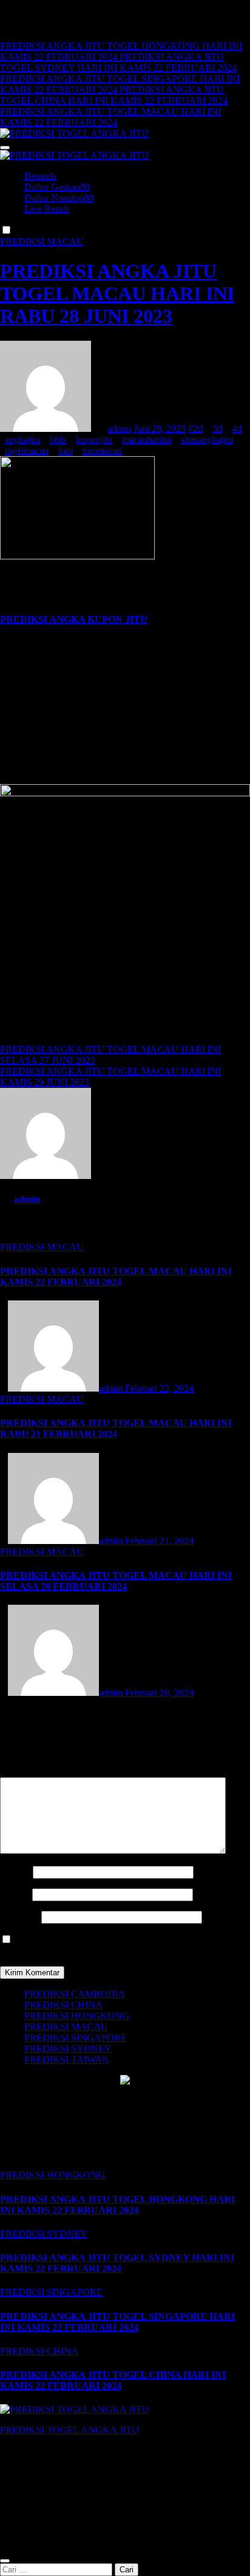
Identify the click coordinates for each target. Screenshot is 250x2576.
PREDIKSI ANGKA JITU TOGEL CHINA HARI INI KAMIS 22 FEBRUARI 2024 (113, 2380)
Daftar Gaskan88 (57, 187)
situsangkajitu (207, 439)
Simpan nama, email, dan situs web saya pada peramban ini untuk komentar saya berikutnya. (121, 1945)
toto (66, 450)
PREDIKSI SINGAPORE (76, 2038)
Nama (15, 1872)
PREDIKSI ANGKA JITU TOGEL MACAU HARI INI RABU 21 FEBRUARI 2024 (116, 1428)
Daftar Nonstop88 (59, 198)
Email (15, 1894)
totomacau (102, 450)
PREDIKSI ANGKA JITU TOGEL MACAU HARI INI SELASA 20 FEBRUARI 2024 (116, 1581)
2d (198, 429)
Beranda (40, 176)
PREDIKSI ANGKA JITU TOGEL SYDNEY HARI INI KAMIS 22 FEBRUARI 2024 (117, 2263)
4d (237, 429)
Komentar (23, 1771)
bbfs (58, 439)
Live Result (46, 209)
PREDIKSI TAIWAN (67, 2059)
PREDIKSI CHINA (63, 2005)
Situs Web (19, 1917)
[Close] (5, 2561)
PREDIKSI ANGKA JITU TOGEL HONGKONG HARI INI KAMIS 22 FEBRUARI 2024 (117, 2205)
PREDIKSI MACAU (42, 241)
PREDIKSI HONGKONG (77, 2016)
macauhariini (147, 439)
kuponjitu (94, 439)
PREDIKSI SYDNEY (68, 2048)
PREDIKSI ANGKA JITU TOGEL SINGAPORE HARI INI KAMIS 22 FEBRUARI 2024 (117, 2322)
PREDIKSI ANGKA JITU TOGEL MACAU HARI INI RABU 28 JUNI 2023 (117, 293)
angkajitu (22, 439)
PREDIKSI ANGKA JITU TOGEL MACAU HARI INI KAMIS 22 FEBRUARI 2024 (116, 1276)
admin (119, 429)
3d (217, 429)
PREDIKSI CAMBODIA (75, 1994)
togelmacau (27, 450)
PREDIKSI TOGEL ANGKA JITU (69, 2430)
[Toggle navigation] (5, 148)
